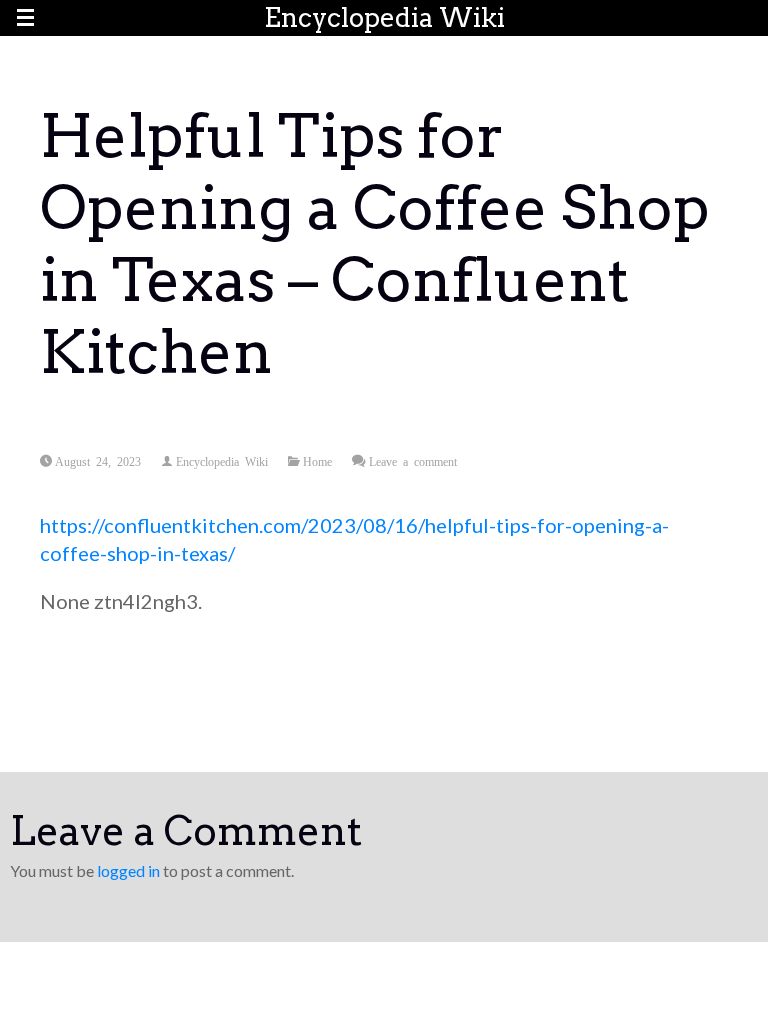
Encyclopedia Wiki (384, 17)
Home (317, 461)
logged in (128, 870)
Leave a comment (413, 461)
